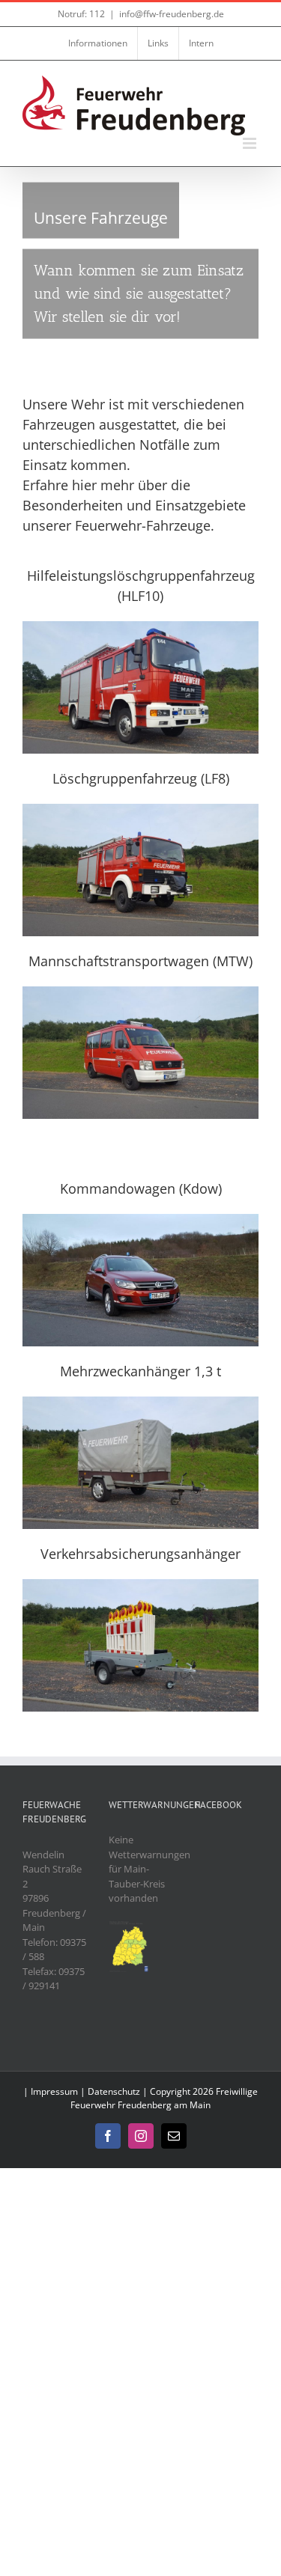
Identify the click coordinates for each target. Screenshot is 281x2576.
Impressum (54, 2091)
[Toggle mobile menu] (251, 143)
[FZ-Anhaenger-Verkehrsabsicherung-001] (140, 1584)
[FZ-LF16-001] (140, 626)
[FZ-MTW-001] (140, 991)
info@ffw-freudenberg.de (172, 14)
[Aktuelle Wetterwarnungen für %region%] (129, 1927)
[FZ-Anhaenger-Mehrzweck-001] (140, 1401)
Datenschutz (114, 2091)
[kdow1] (140, 1218)
